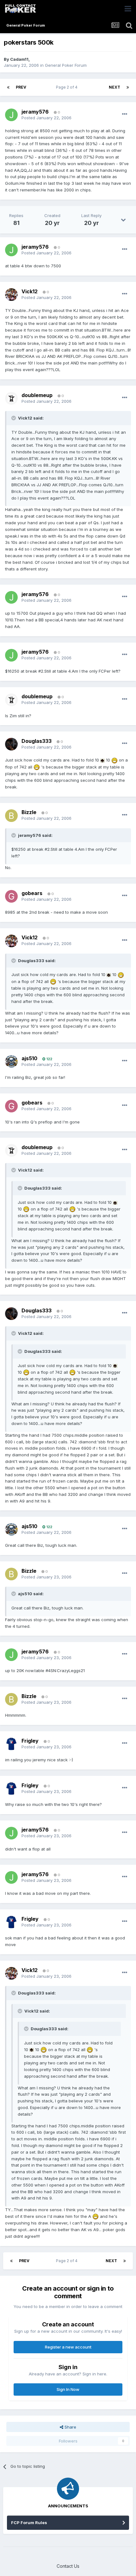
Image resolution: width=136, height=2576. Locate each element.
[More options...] (125, 114)
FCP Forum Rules (29, 2523)
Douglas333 (37, 741)
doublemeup (37, 395)
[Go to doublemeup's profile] (11, 398)
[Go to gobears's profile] (11, 896)
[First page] (8, 87)
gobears (32, 893)
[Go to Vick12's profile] (11, 295)
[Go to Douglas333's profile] (11, 744)
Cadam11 (19, 59)
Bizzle (29, 812)
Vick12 (30, 291)
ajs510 (29, 1058)
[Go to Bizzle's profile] (11, 816)
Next (114, 87)
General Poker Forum (66, 65)
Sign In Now (68, 2389)
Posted (46, 118)
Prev (21, 87)
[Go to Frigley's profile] (11, 1744)
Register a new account (68, 2347)
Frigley (30, 1741)
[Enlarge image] (102, 760)
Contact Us (68, 2566)
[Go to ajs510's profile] (11, 1061)
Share (70, 2427)
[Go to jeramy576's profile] (11, 115)
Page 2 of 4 (68, 87)
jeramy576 (35, 112)
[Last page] (128, 87)
